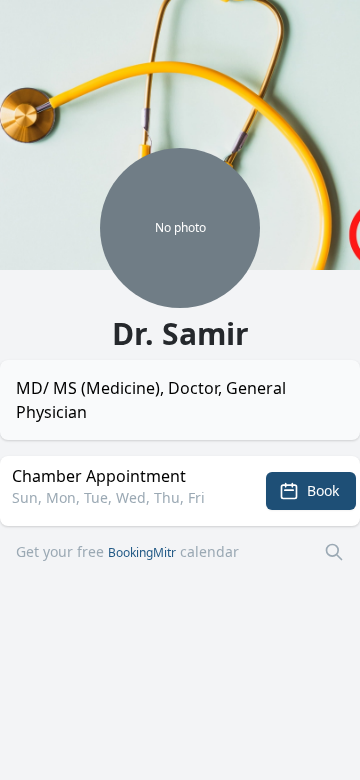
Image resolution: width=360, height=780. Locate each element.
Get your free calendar (127, 551)
